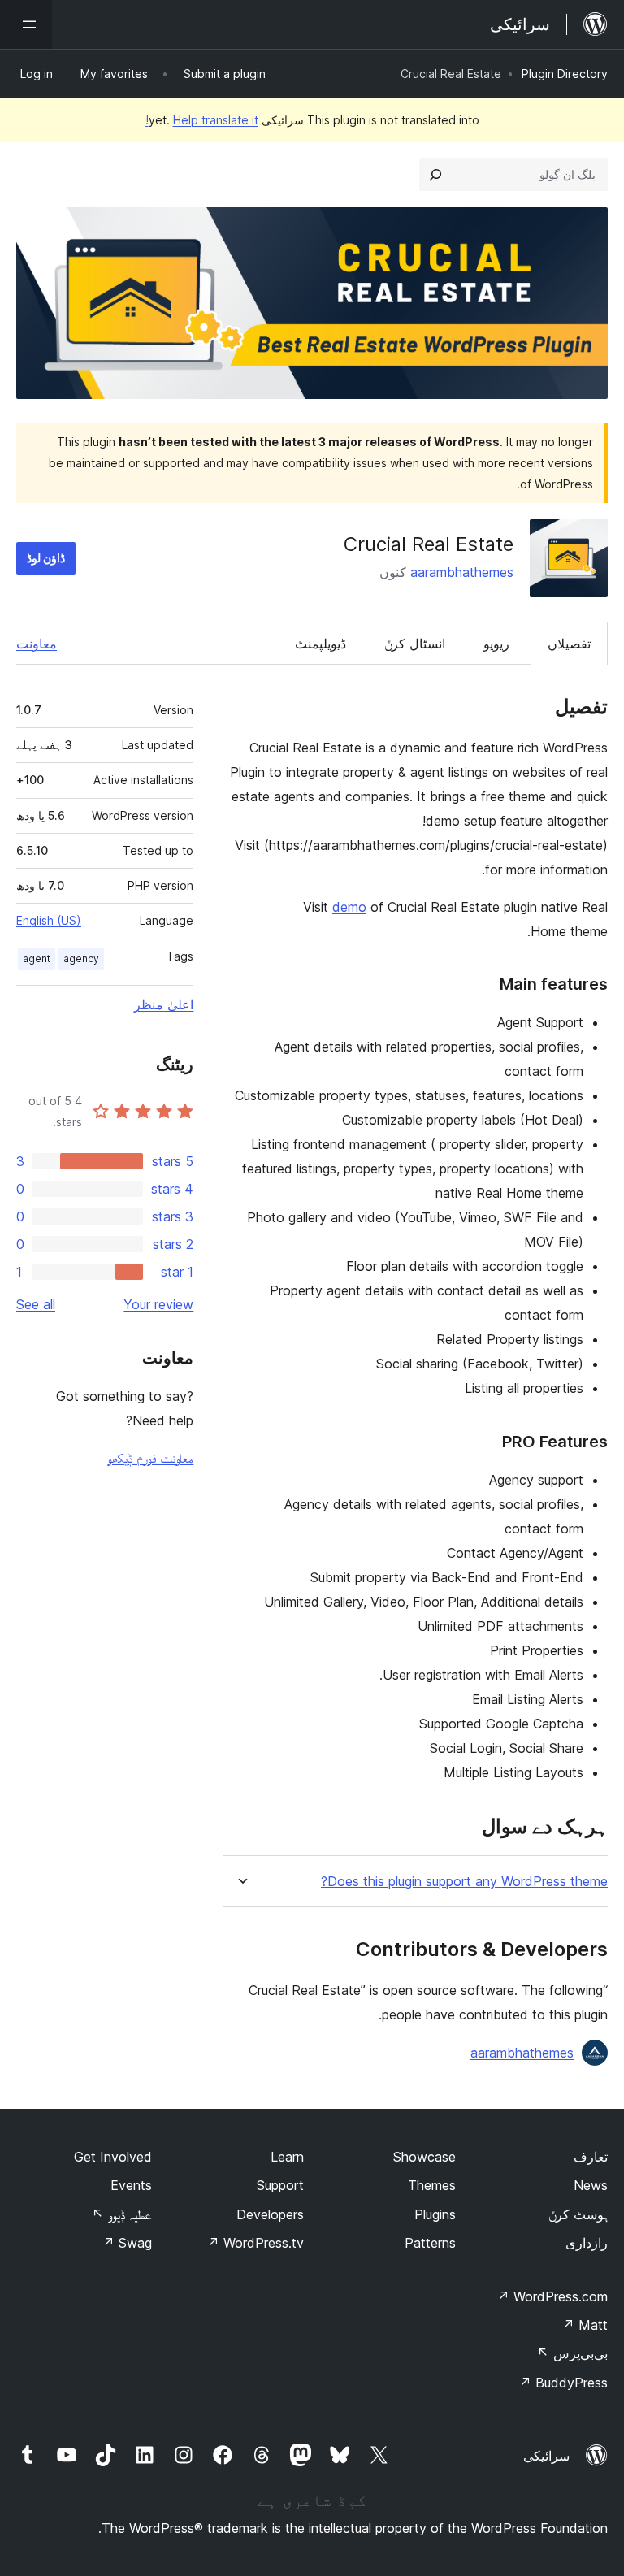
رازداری (587, 2243)
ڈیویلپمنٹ (321, 644)
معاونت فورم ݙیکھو (150, 1458)
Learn (287, 2157)
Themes (432, 2185)
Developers (270, 2214)
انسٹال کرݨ (415, 644)
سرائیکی (546, 2456)
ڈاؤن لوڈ (46, 558)
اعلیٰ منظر (164, 1004)
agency (81, 958)
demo (349, 907)
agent (37, 958)
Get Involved (113, 2157)
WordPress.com (552, 2296)
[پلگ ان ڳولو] (435, 175)
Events (131, 2185)
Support (280, 2185)
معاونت (37, 644)
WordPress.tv (256, 2243)
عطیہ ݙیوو (122, 2214)
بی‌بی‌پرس (572, 2353)
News (591, 2185)
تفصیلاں (569, 644)
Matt (585, 2325)
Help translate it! (202, 120)
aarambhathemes (462, 572)
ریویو (496, 644)
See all (36, 1304)
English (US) (49, 920)
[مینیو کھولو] (26, 24)
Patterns (430, 2243)
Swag (127, 2243)
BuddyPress (563, 2383)
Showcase (425, 2157)
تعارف (591, 2157)
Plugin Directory (565, 74)
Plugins (435, 2214)
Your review (158, 1304)
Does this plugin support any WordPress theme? (464, 1882)
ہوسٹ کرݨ (578, 2214)
